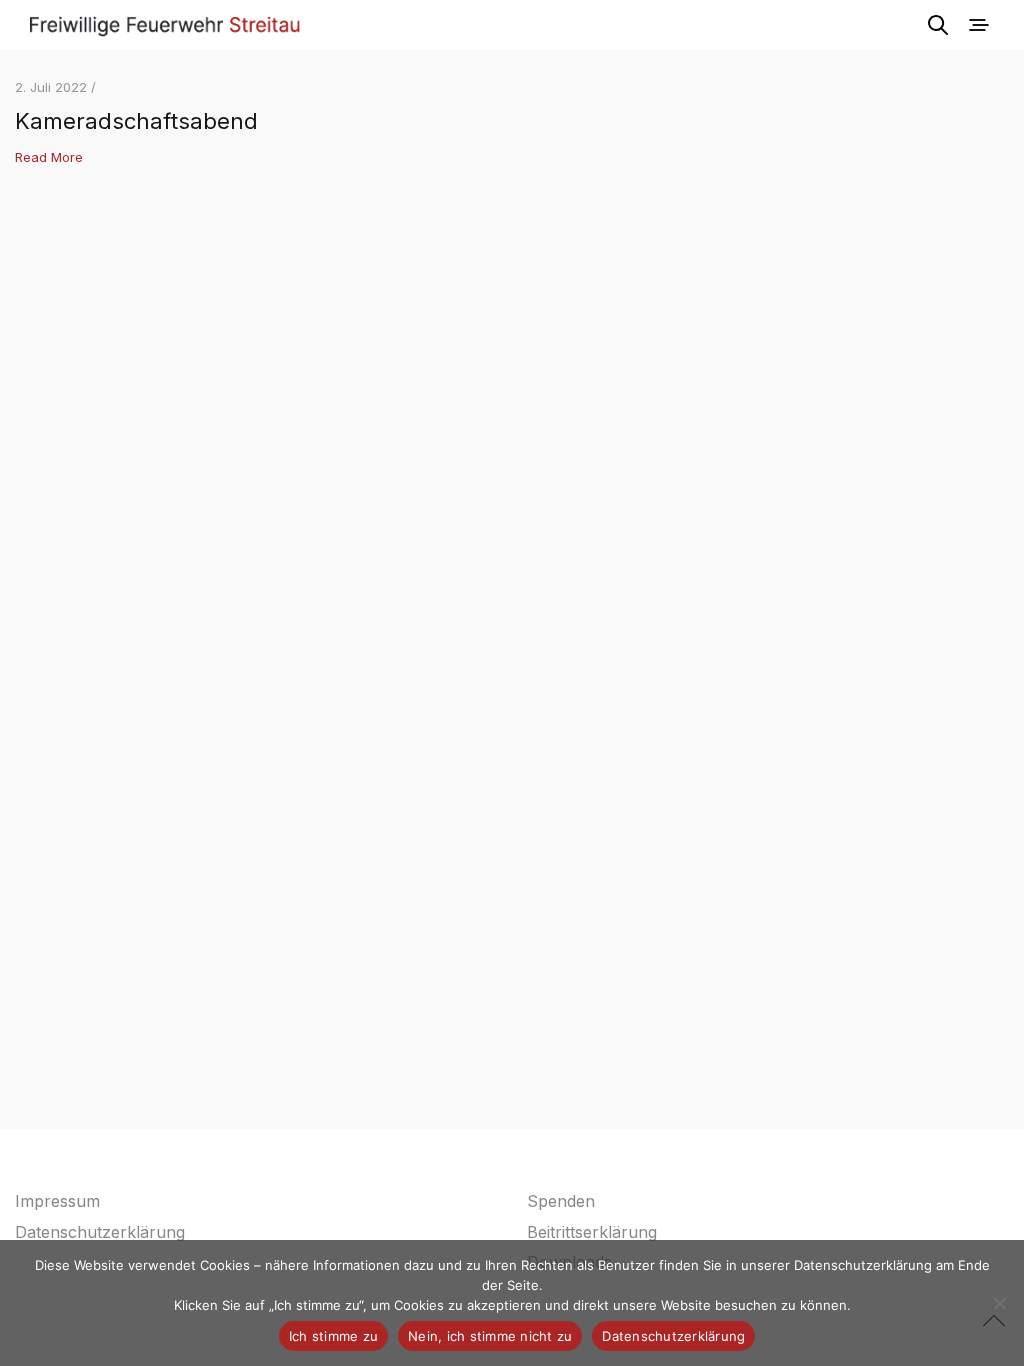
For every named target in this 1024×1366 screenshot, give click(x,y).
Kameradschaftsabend (136, 121)
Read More (49, 157)
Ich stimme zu (333, 1336)
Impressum (57, 1201)
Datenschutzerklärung (100, 1232)
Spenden (561, 1201)
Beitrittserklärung (592, 1232)
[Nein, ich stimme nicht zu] (999, 1303)
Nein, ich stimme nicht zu (490, 1336)
